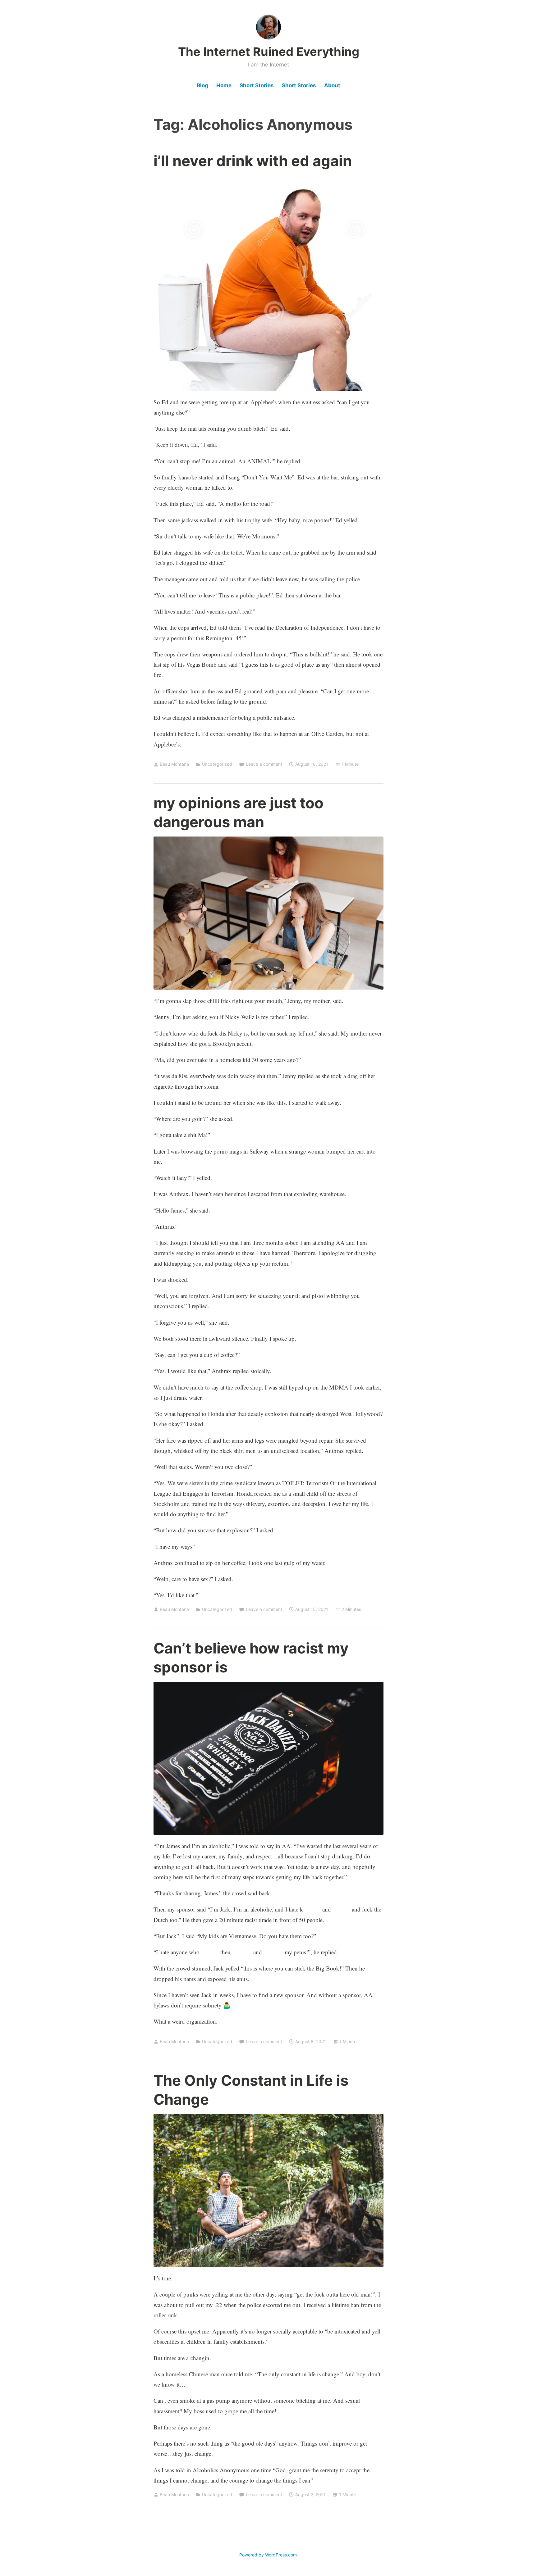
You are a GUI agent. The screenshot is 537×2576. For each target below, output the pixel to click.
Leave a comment (264, 764)
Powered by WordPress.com (268, 2555)
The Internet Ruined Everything (269, 52)
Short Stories (257, 85)
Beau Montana (174, 764)
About (332, 85)
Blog (202, 85)
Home (224, 85)
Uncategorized (217, 764)
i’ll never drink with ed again (253, 161)
